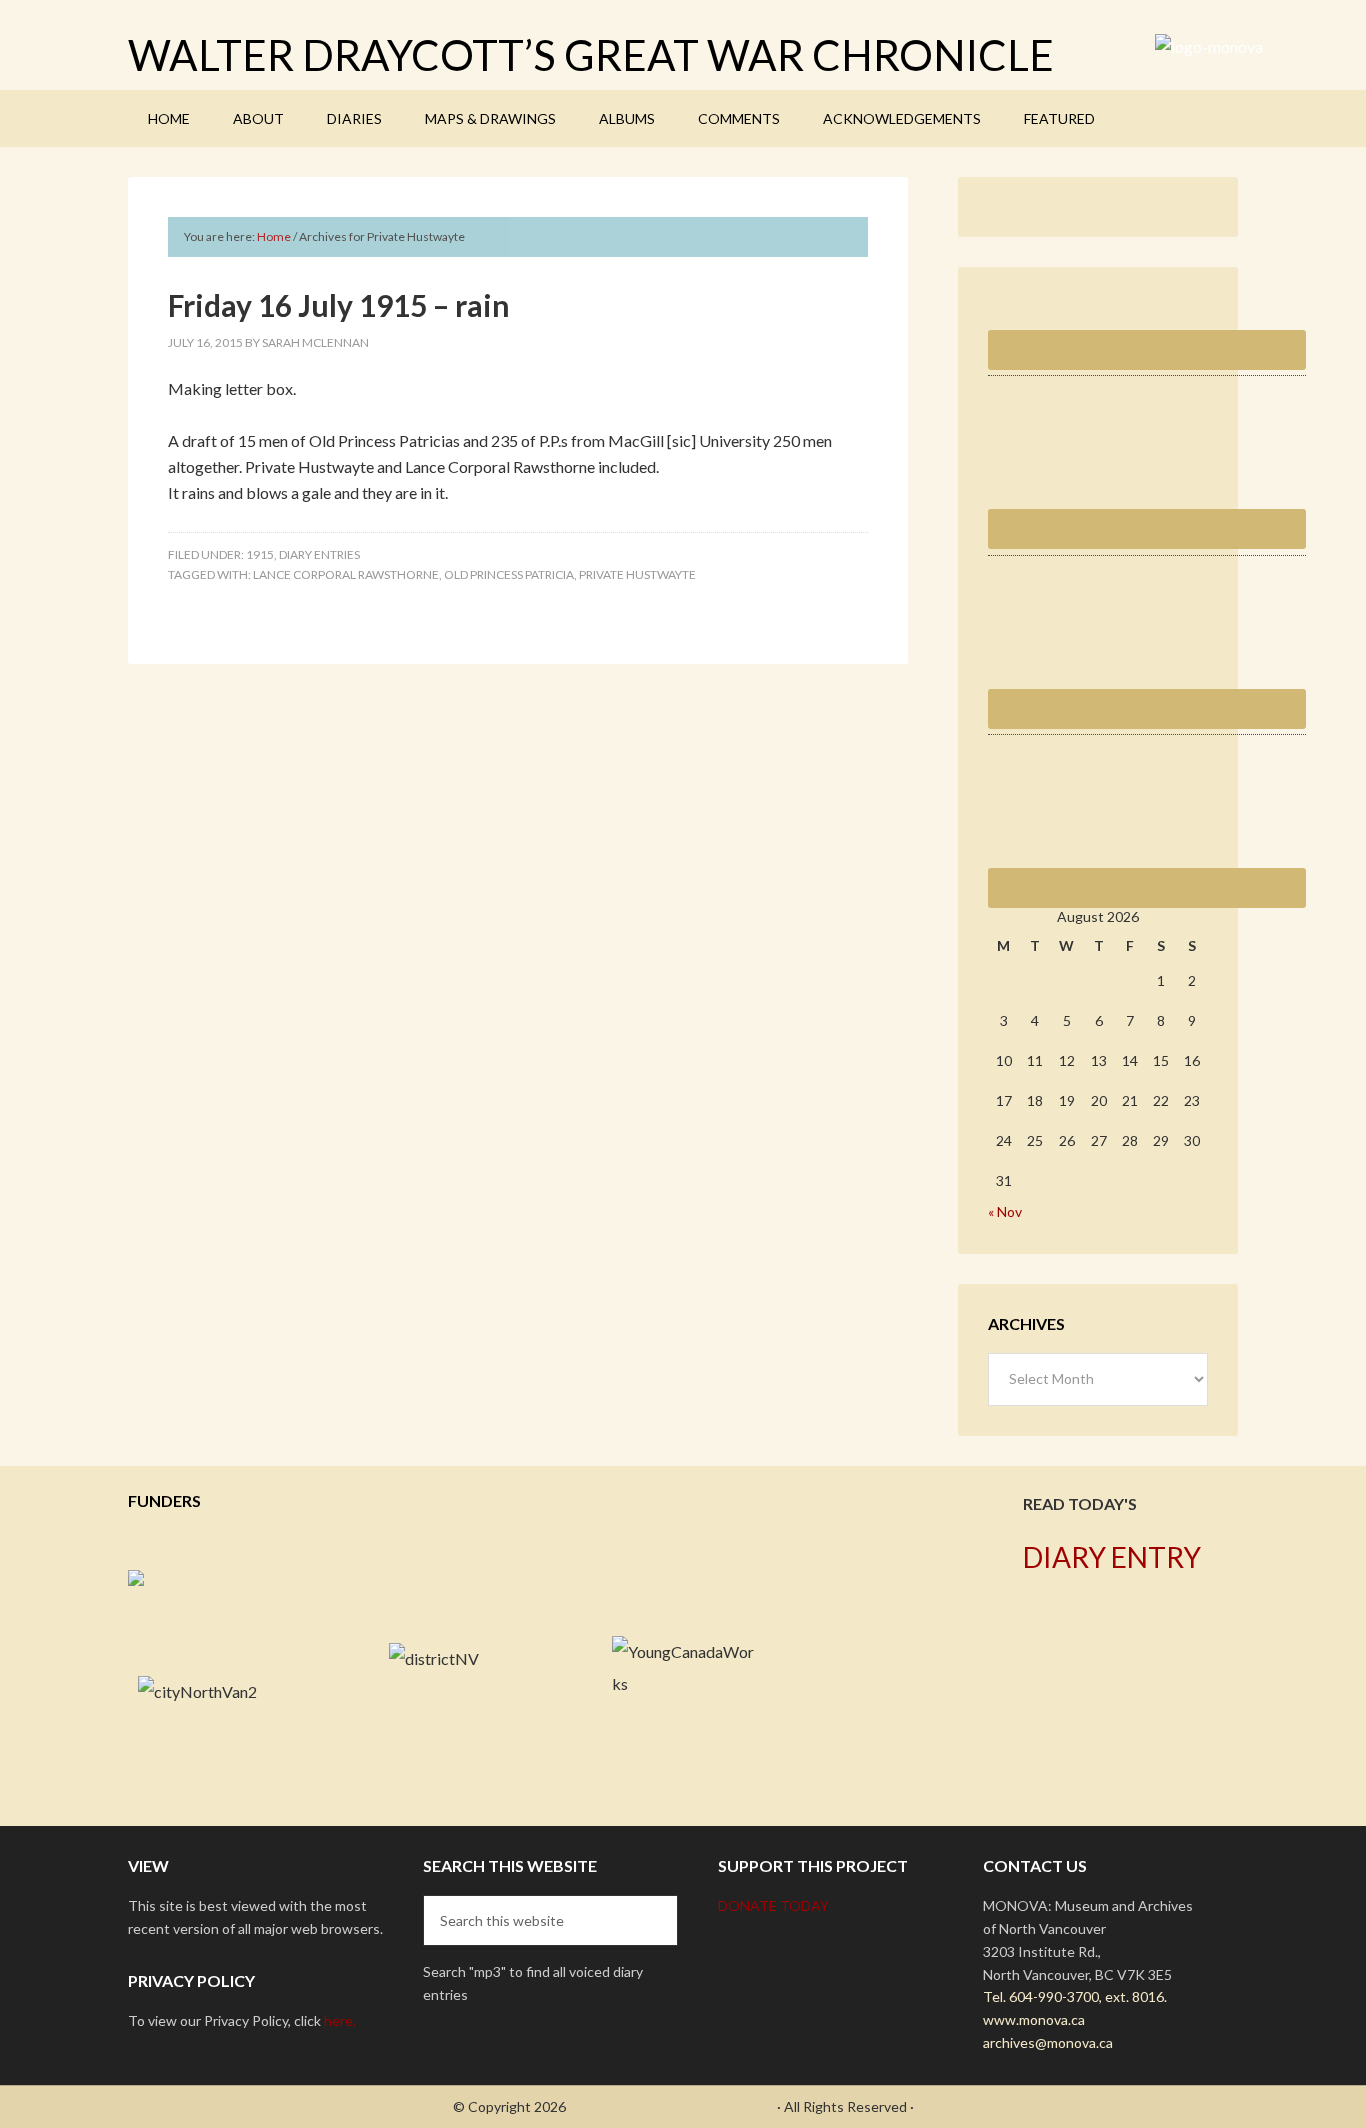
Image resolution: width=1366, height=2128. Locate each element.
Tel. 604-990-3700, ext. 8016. (1075, 1996)
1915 (260, 554)
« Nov (1005, 1211)
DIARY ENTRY (1112, 1557)
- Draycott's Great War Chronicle (671, 2106)
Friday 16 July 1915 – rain (339, 305)
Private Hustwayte (637, 574)
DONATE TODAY (773, 1905)
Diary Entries (319, 554)
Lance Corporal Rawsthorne (346, 574)
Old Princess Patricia (509, 574)
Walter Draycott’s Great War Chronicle (591, 55)
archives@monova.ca (1048, 2042)
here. (340, 2020)
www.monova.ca (1034, 2019)
